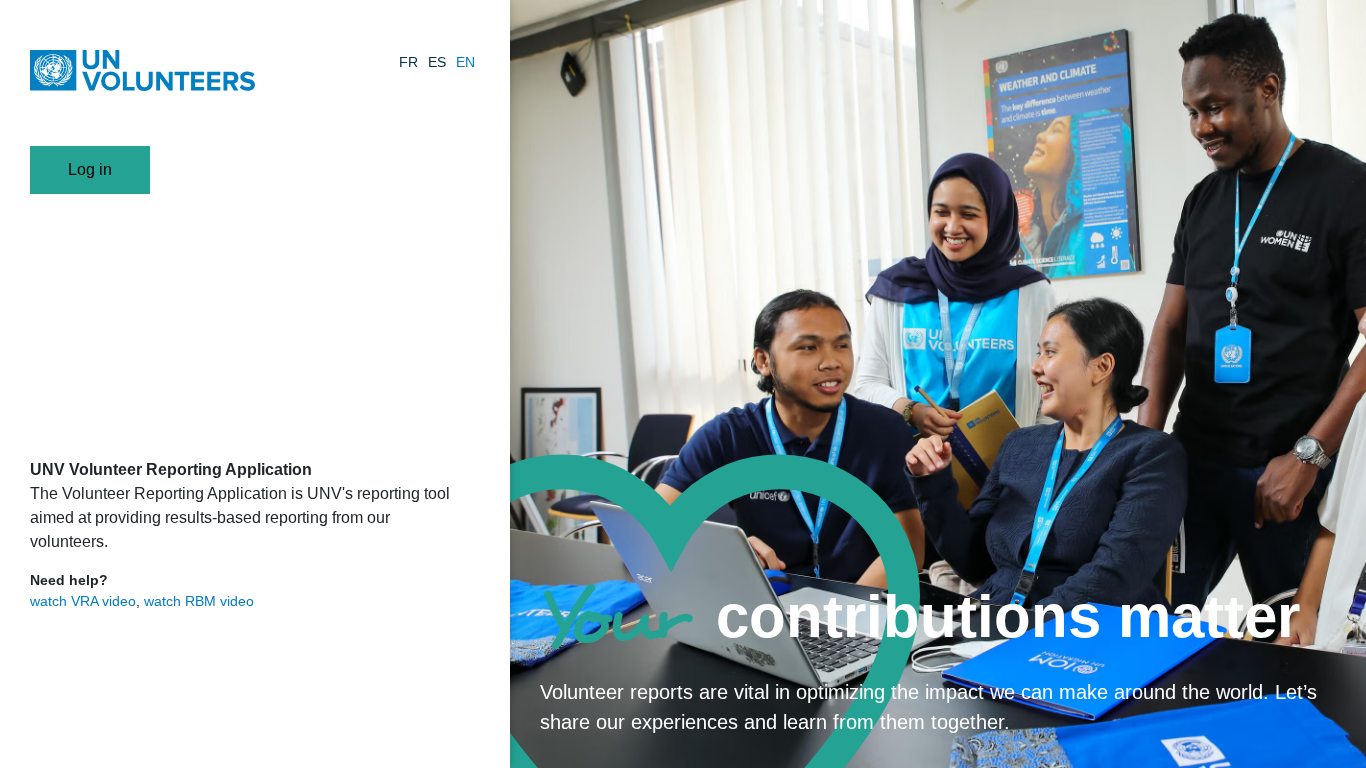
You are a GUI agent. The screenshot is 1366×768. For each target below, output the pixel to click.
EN (465, 62)
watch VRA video (83, 601)
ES (437, 62)
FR (408, 62)
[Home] (142, 73)
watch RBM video (199, 601)
